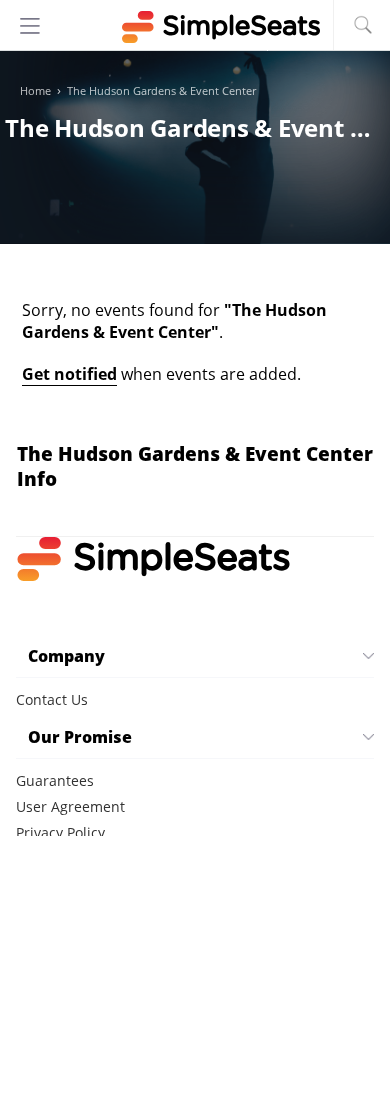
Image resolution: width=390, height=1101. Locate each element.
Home (35, 91)
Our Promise (80, 737)
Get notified (69, 374)
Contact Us (52, 699)
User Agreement (70, 806)
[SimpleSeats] (195, 27)
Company (66, 656)
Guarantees (55, 780)
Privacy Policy (60, 832)
